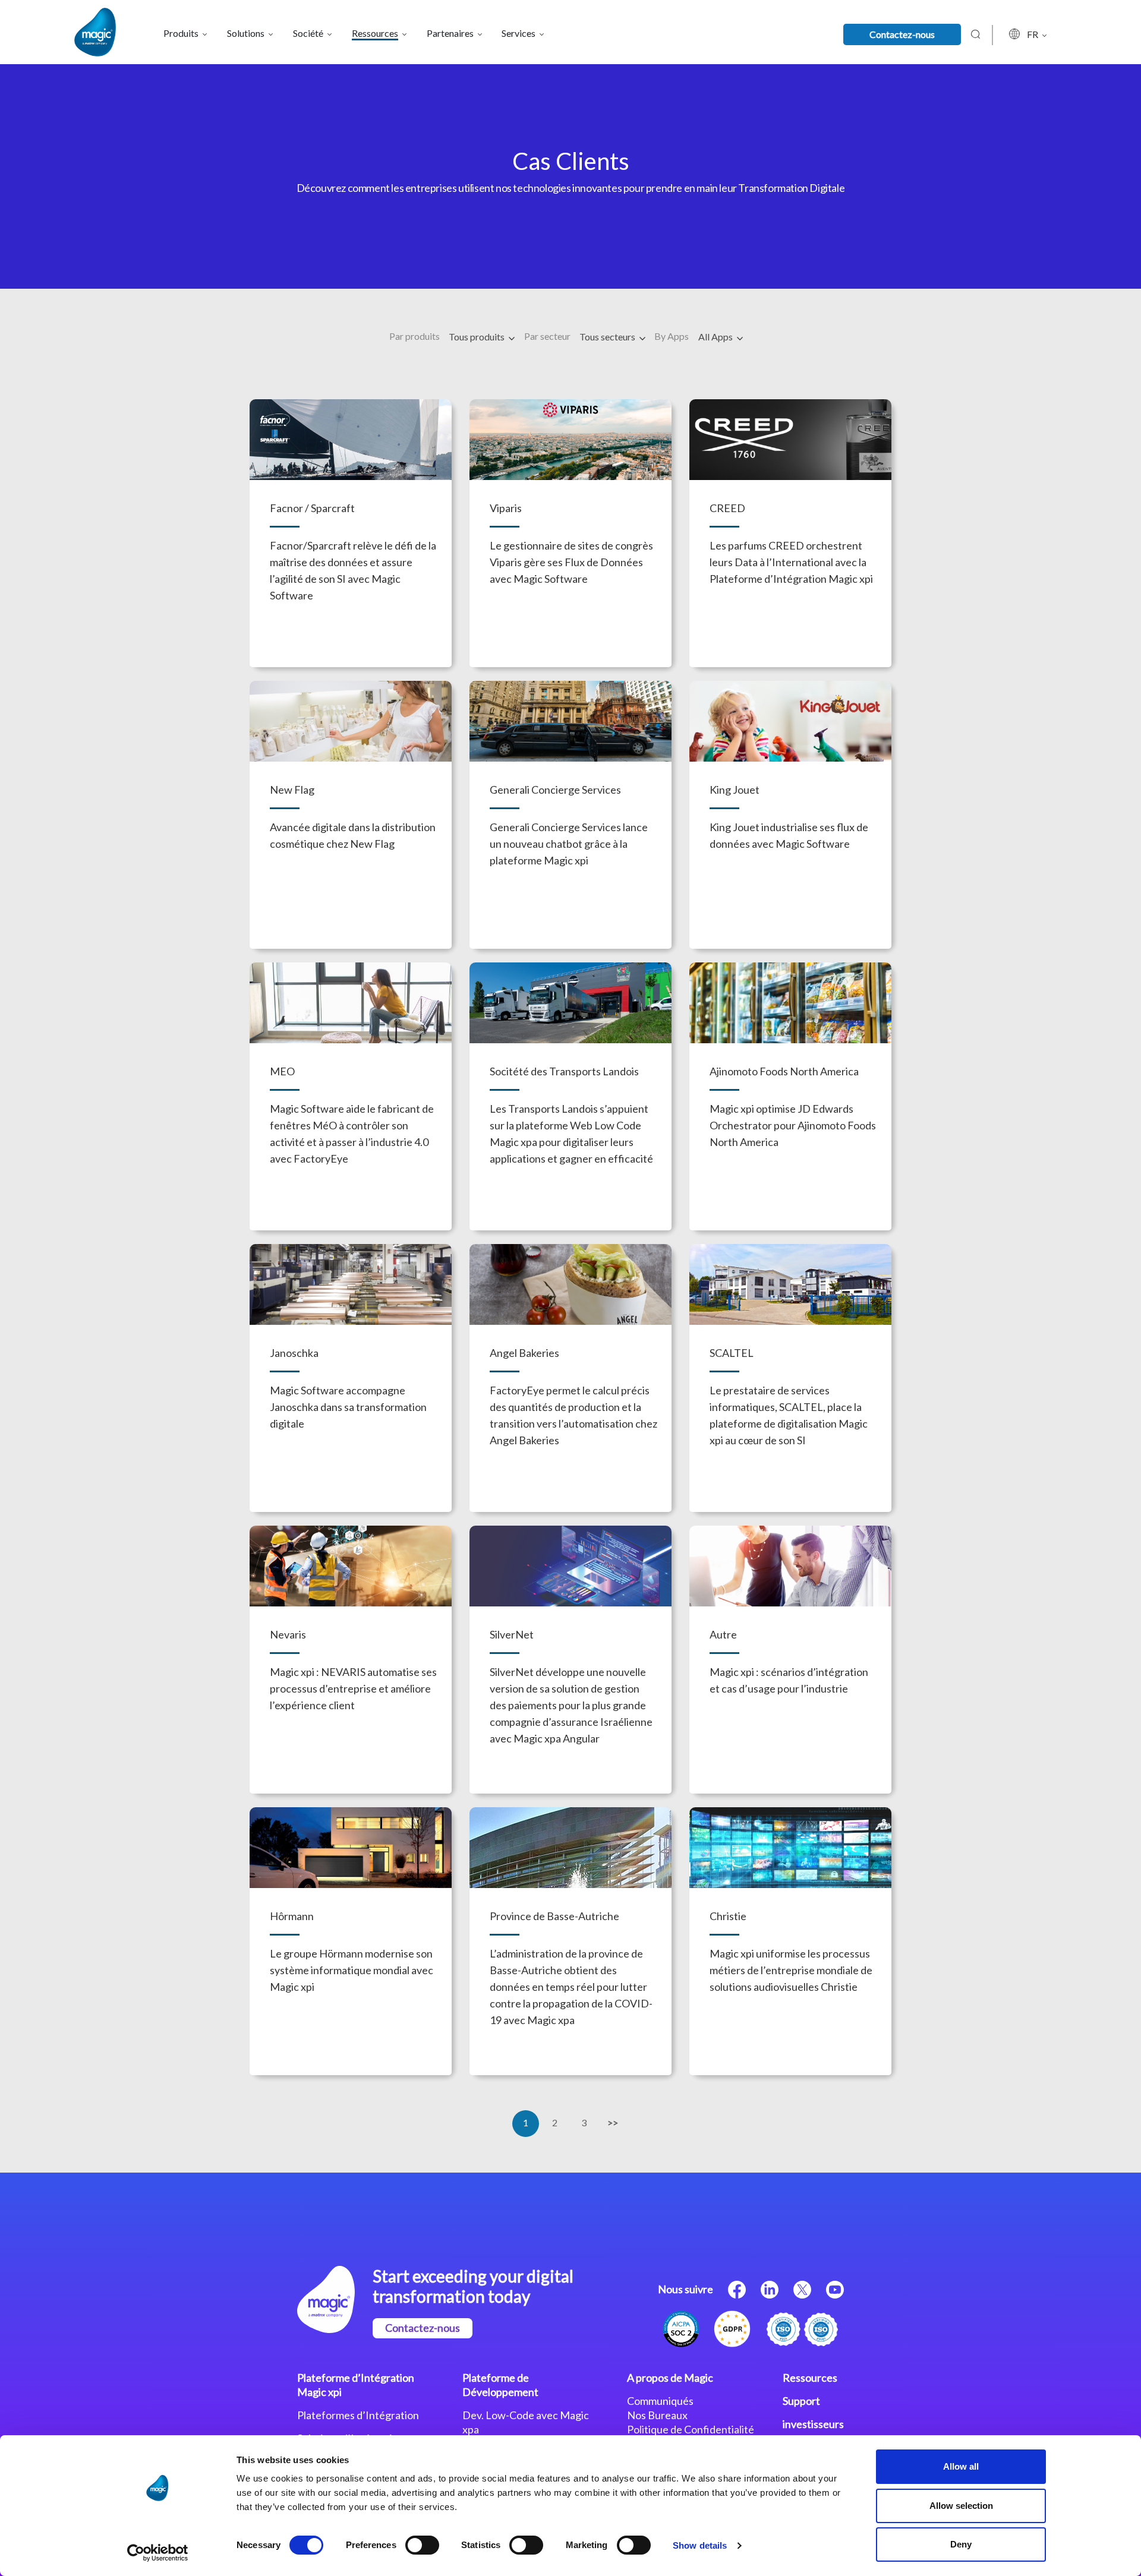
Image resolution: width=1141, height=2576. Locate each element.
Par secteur (547, 336)
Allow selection (961, 2506)
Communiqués (660, 2401)
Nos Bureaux (657, 2415)
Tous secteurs (608, 337)
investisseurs (813, 2424)
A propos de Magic (670, 2378)
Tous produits (477, 337)
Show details (700, 2545)
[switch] (422, 2545)
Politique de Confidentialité (691, 2429)
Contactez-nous (902, 34)
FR (1033, 34)
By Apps (672, 336)
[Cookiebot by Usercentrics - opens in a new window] (158, 2553)
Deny (961, 2544)
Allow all (961, 2466)
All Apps (716, 337)
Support (801, 2401)
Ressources (810, 2378)
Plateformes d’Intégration (358, 2415)
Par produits (415, 336)
